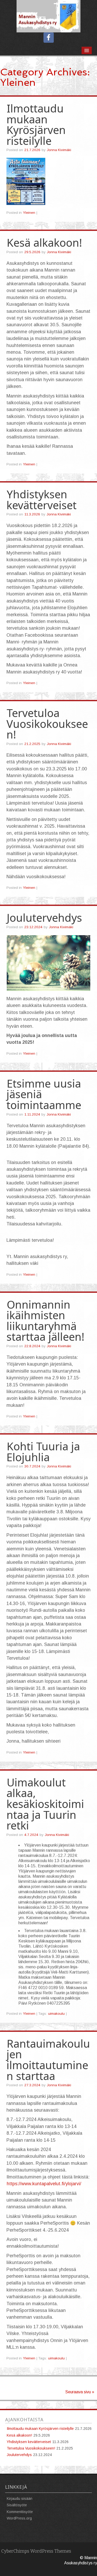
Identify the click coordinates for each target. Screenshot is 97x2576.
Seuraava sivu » (80, 2392)
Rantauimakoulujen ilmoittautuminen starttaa (48, 2060)
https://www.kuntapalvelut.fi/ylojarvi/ (44, 2184)
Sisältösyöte (17, 2505)
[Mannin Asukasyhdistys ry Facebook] (49, 38)
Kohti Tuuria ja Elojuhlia (43, 1452)
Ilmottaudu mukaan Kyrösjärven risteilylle (36, 125)
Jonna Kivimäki (59, 150)
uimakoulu (56, 2014)
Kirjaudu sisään (20, 2499)
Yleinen (29, 213)
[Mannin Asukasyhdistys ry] (48, 16)
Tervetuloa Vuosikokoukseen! (47, 724)
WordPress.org (19, 2518)
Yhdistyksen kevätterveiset (42, 500)
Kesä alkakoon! (44, 243)
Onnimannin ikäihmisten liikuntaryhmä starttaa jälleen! (45, 1321)
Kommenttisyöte (20, 2512)
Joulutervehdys (44, 918)
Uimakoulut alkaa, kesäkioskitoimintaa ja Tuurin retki (45, 1804)
